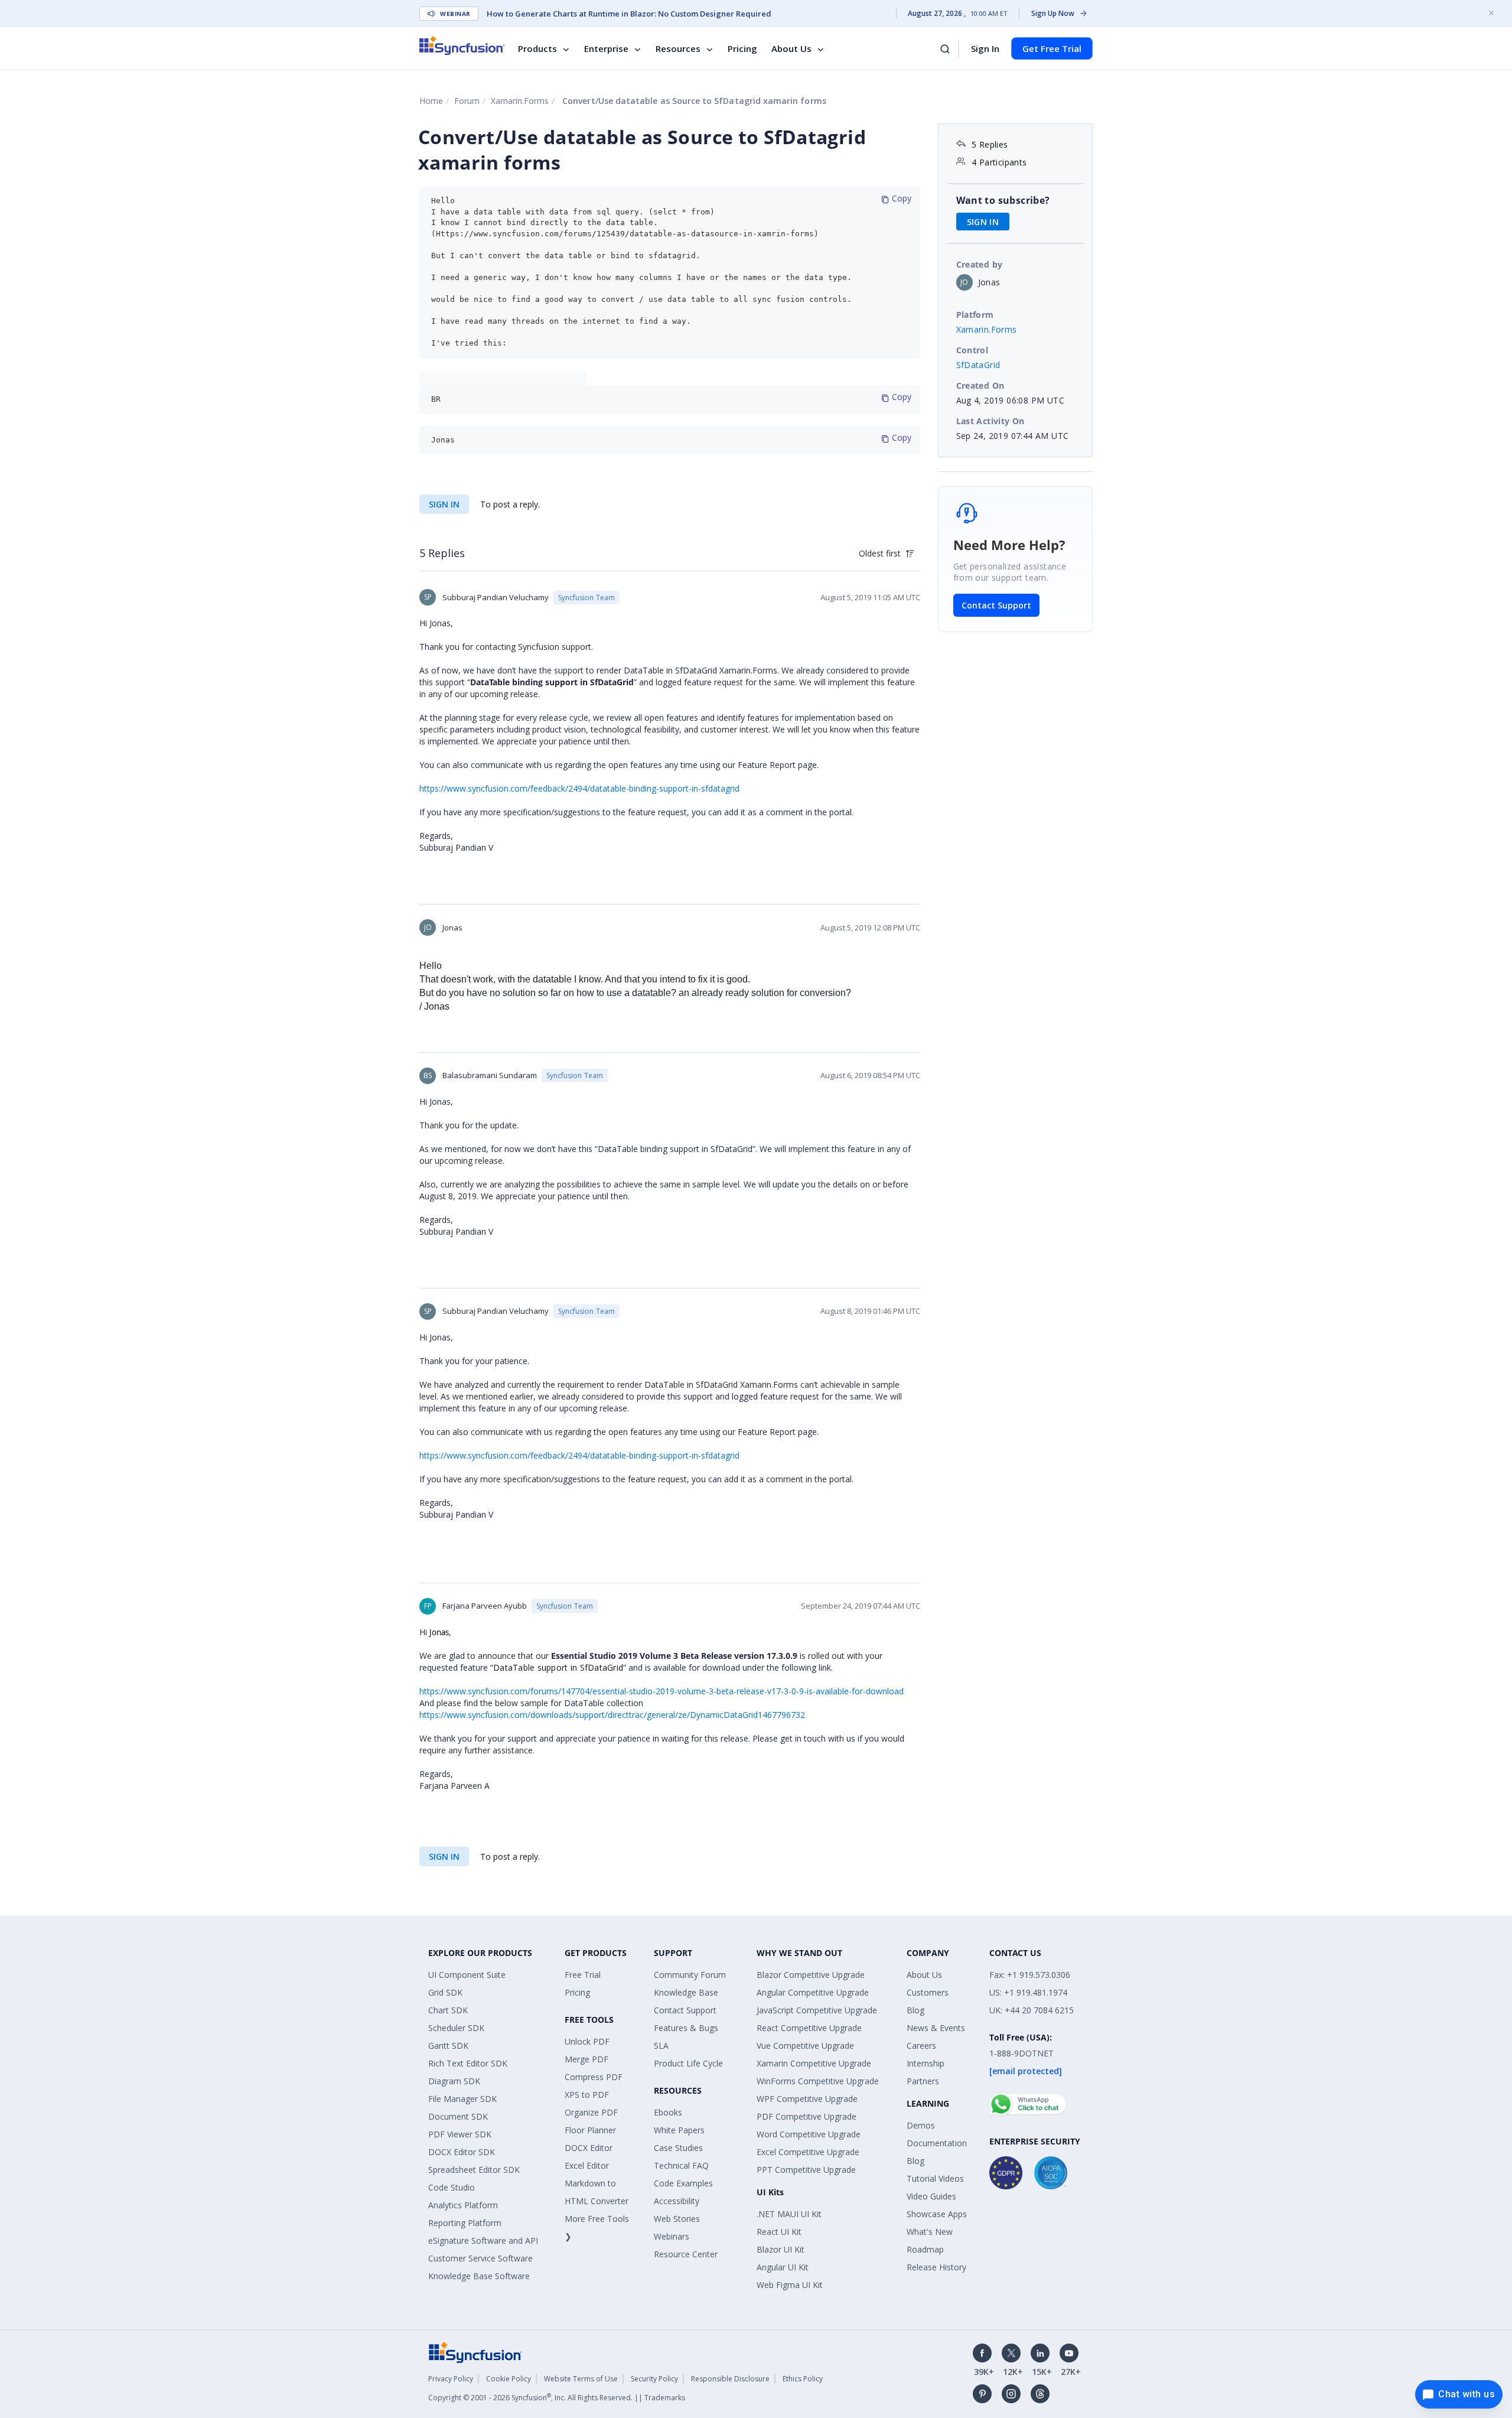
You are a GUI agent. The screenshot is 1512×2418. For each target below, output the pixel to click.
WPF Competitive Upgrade (807, 2099)
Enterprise (606, 48)
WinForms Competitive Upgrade (818, 2081)
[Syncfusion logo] (462, 45)
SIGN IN (444, 504)
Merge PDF (586, 2059)
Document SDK (458, 2116)
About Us (791, 48)
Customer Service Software (480, 2258)
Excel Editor (587, 2165)
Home (431, 101)
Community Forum (690, 1975)
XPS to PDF (587, 2095)
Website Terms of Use (581, 2379)
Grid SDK (445, 1992)
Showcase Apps (937, 2214)
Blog (915, 2010)
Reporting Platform (465, 2223)
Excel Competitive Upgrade (808, 2152)
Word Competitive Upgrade (809, 2134)
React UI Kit (779, 2232)
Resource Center (686, 2254)
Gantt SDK (448, 2046)
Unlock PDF (587, 2041)
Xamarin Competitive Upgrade (814, 2063)
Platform (975, 315)
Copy (900, 198)
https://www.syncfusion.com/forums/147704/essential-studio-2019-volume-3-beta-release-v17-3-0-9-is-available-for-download (661, 1691)
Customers (928, 1992)
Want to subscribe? (1003, 200)
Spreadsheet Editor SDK (474, 2170)
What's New (930, 2232)
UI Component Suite (467, 1975)
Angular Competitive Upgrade (813, 1992)
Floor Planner (590, 2130)
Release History (936, 2267)
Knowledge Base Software (479, 2276)
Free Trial (583, 1975)
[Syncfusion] (475, 2351)
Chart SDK (448, 2010)
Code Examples (683, 2183)
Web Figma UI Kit (790, 2285)
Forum (467, 101)
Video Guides (931, 2196)
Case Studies (678, 2148)
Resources (678, 48)
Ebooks (668, 2112)
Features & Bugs (686, 2028)
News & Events (936, 2028)
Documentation (937, 2143)
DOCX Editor (589, 2148)
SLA (661, 2046)
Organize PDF (591, 2112)
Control (972, 350)
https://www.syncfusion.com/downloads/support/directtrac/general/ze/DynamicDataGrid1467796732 (612, 1715)
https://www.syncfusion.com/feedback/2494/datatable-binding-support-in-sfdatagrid (579, 788)
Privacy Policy (451, 2379)
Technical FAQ (681, 2165)
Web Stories (677, 2219)
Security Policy (654, 2379)
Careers (921, 2046)
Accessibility (677, 2201)
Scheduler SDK (456, 2028)
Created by (980, 264)
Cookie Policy (509, 2379)
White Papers (679, 2130)
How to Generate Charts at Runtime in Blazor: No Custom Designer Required (629, 14)
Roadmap (925, 2249)
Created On (980, 385)
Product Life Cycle (688, 2063)
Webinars (672, 2236)
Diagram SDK (454, 2081)
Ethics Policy (803, 2379)
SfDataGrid (978, 365)
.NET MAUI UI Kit (789, 2214)
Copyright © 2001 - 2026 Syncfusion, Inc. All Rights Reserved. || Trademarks (557, 2398)
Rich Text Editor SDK (468, 2063)
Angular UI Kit (783, 2267)
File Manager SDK (462, 2099)
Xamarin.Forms (520, 101)
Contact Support (996, 605)
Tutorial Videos (935, 2178)
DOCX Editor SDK (462, 2152)
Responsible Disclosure (730, 2379)
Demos (921, 2125)
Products (537, 48)
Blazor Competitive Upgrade (811, 1975)
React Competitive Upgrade (809, 2028)
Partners (923, 2081)
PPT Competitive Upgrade (806, 2170)
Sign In (985, 48)
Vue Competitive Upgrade (805, 2046)
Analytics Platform (463, 2205)
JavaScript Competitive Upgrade (817, 2010)
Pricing (742, 48)
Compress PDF (594, 2077)
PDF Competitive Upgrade (806, 2116)
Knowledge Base (686, 1992)
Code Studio (452, 2187)
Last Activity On (990, 421)
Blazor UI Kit (781, 2249)
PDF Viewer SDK (460, 2134)
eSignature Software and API (483, 2240)
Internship (926, 2063)
